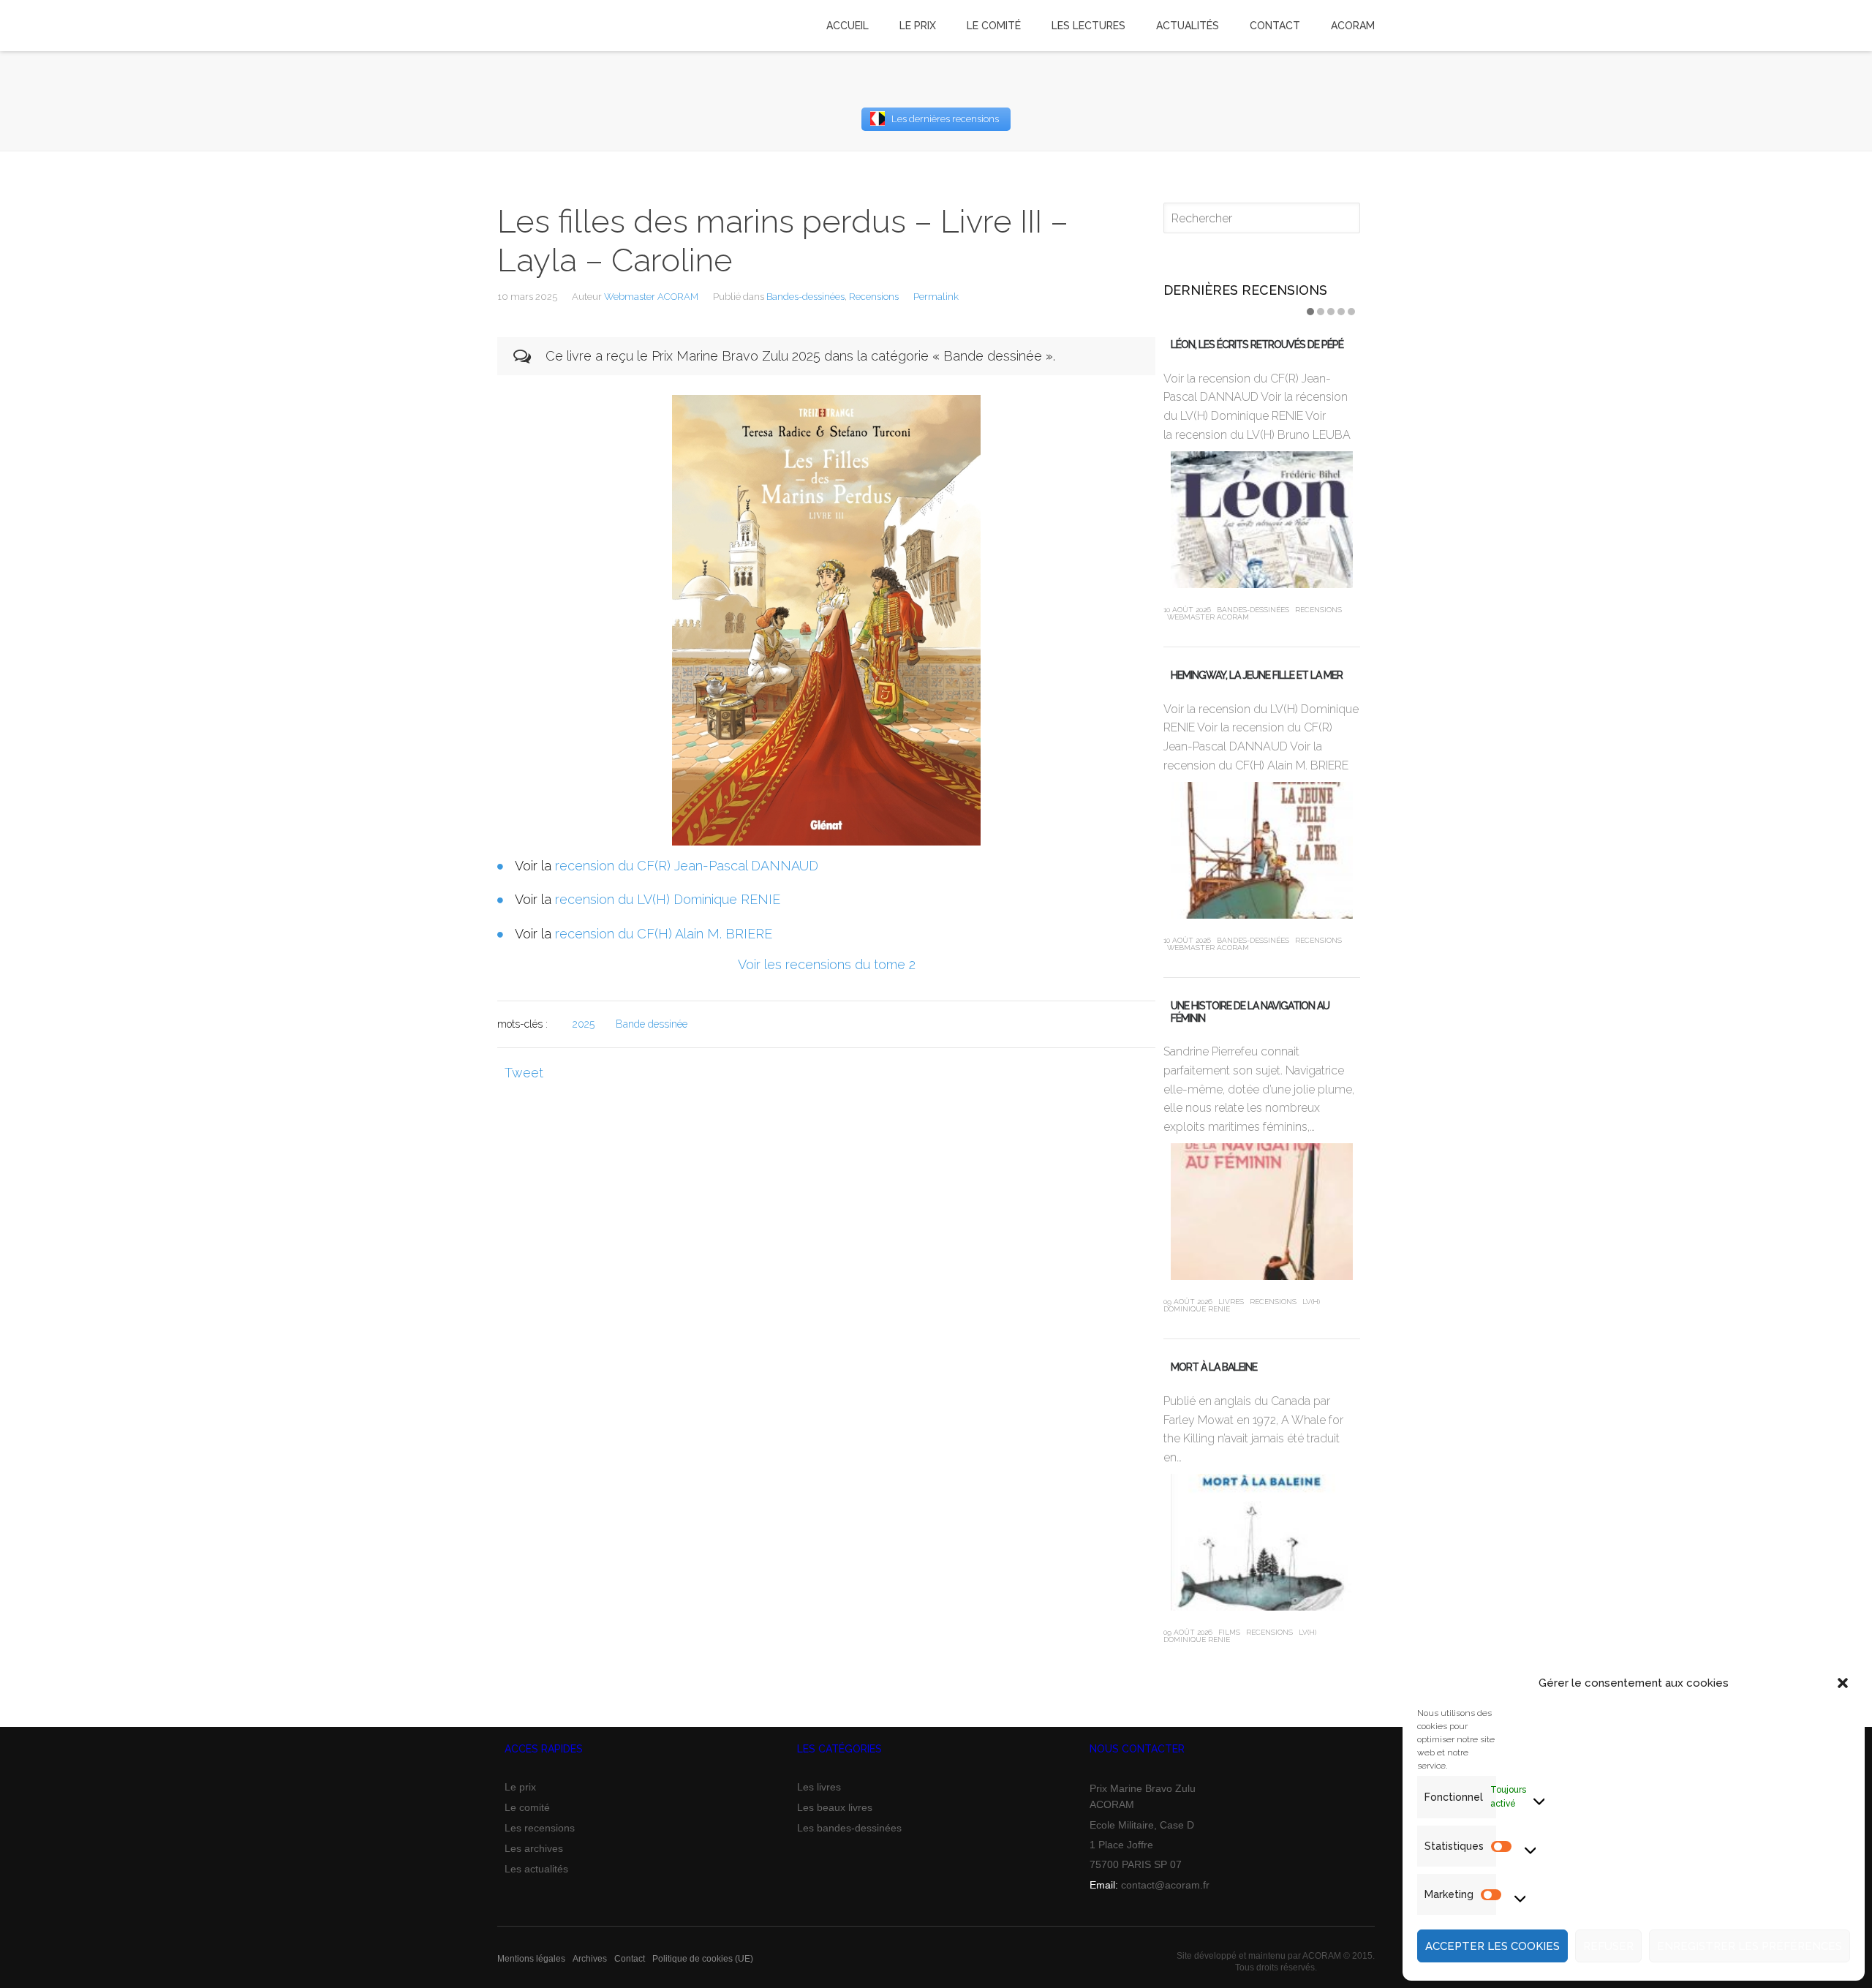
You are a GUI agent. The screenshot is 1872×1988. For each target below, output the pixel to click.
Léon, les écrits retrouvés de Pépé (1257, 344)
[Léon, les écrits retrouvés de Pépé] (1262, 520)
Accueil (848, 26)
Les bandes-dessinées (849, 1828)
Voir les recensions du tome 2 (827, 964)
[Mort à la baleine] (1262, 1542)
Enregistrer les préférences (1750, 1946)
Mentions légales (531, 1959)
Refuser (1608, 1946)
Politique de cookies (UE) (703, 1959)
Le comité (527, 1807)
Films (1229, 1632)
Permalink (936, 297)
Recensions (874, 297)
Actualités (1188, 26)
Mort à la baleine (1214, 1367)
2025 (584, 1024)
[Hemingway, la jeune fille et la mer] (1262, 850)
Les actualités (536, 1869)
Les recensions (540, 1828)
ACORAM (1353, 26)
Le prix (520, 1787)
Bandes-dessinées (805, 297)
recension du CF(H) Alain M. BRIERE (664, 934)
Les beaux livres (835, 1807)
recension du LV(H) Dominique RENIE (668, 899)
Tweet (524, 1073)
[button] (1843, 1683)
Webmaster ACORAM (651, 297)
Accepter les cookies (1492, 1946)
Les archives (534, 1848)
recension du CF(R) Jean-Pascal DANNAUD (687, 866)
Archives (590, 1959)
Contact (630, 1959)
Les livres (819, 1787)
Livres (1231, 1302)
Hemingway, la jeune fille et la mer (1257, 675)
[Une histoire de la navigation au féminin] (1262, 1212)
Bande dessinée (652, 1024)
